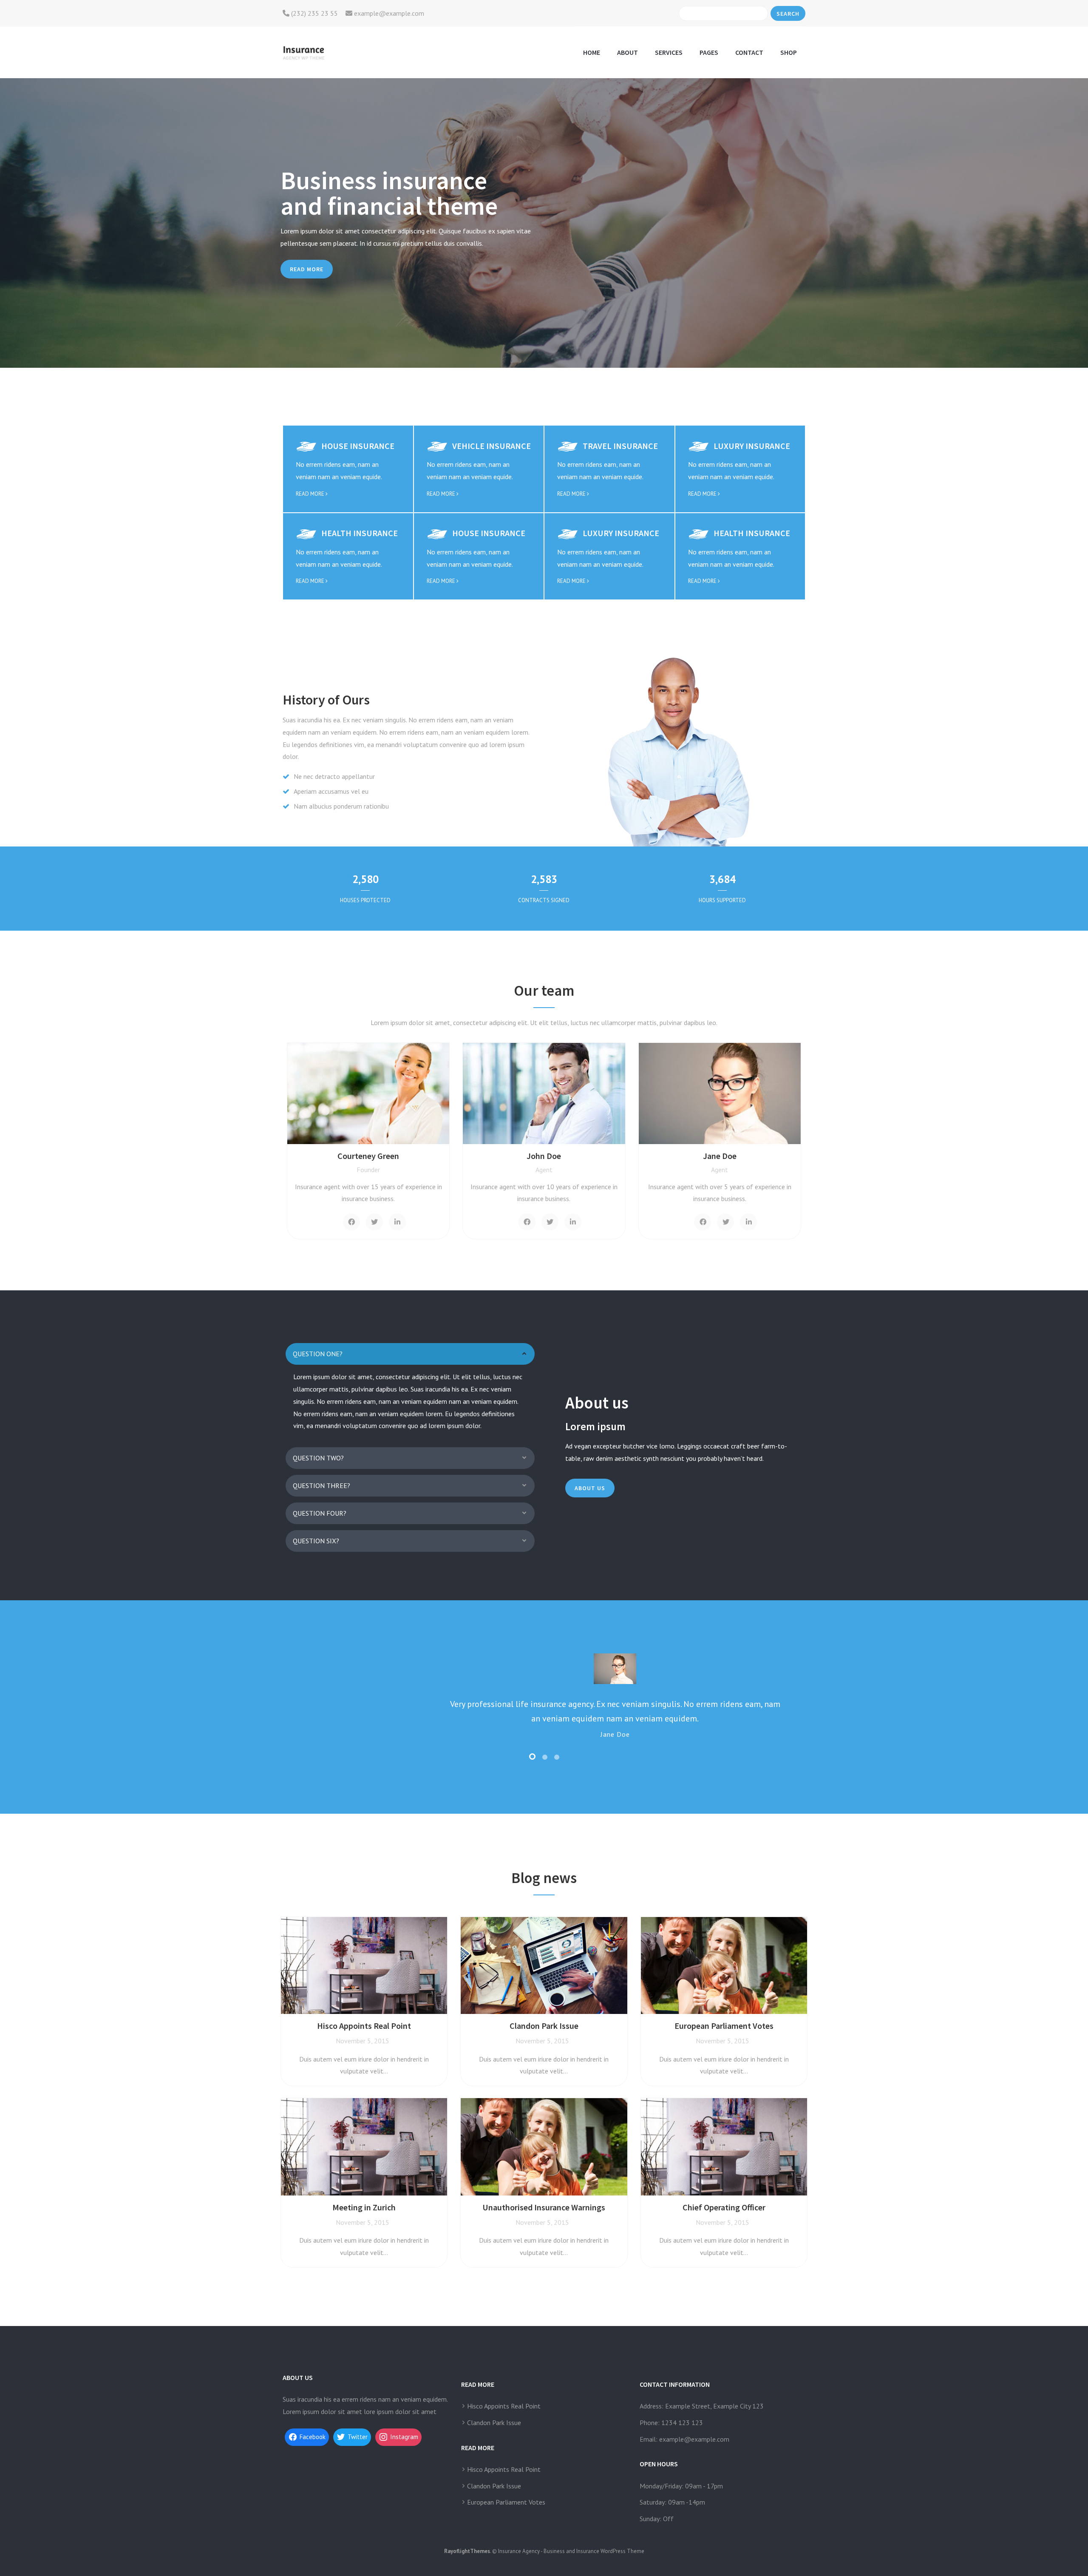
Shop (789, 52)
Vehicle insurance (492, 446)
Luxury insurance (752, 446)
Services (669, 52)
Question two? (318, 1458)
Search (788, 14)
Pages (709, 52)
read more (311, 494)
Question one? (318, 1354)
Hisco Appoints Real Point (504, 2406)
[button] (410, 1354)
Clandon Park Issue (494, 2423)
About (628, 52)
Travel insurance (620, 446)
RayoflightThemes (467, 2551)
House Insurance (358, 446)
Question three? (322, 1485)
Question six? (316, 1541)
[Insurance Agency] (303, 52)
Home (592, 52)
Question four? (320, 1513)
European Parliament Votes (506, 2502)
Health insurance (360, 533)
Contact (749, 52)
